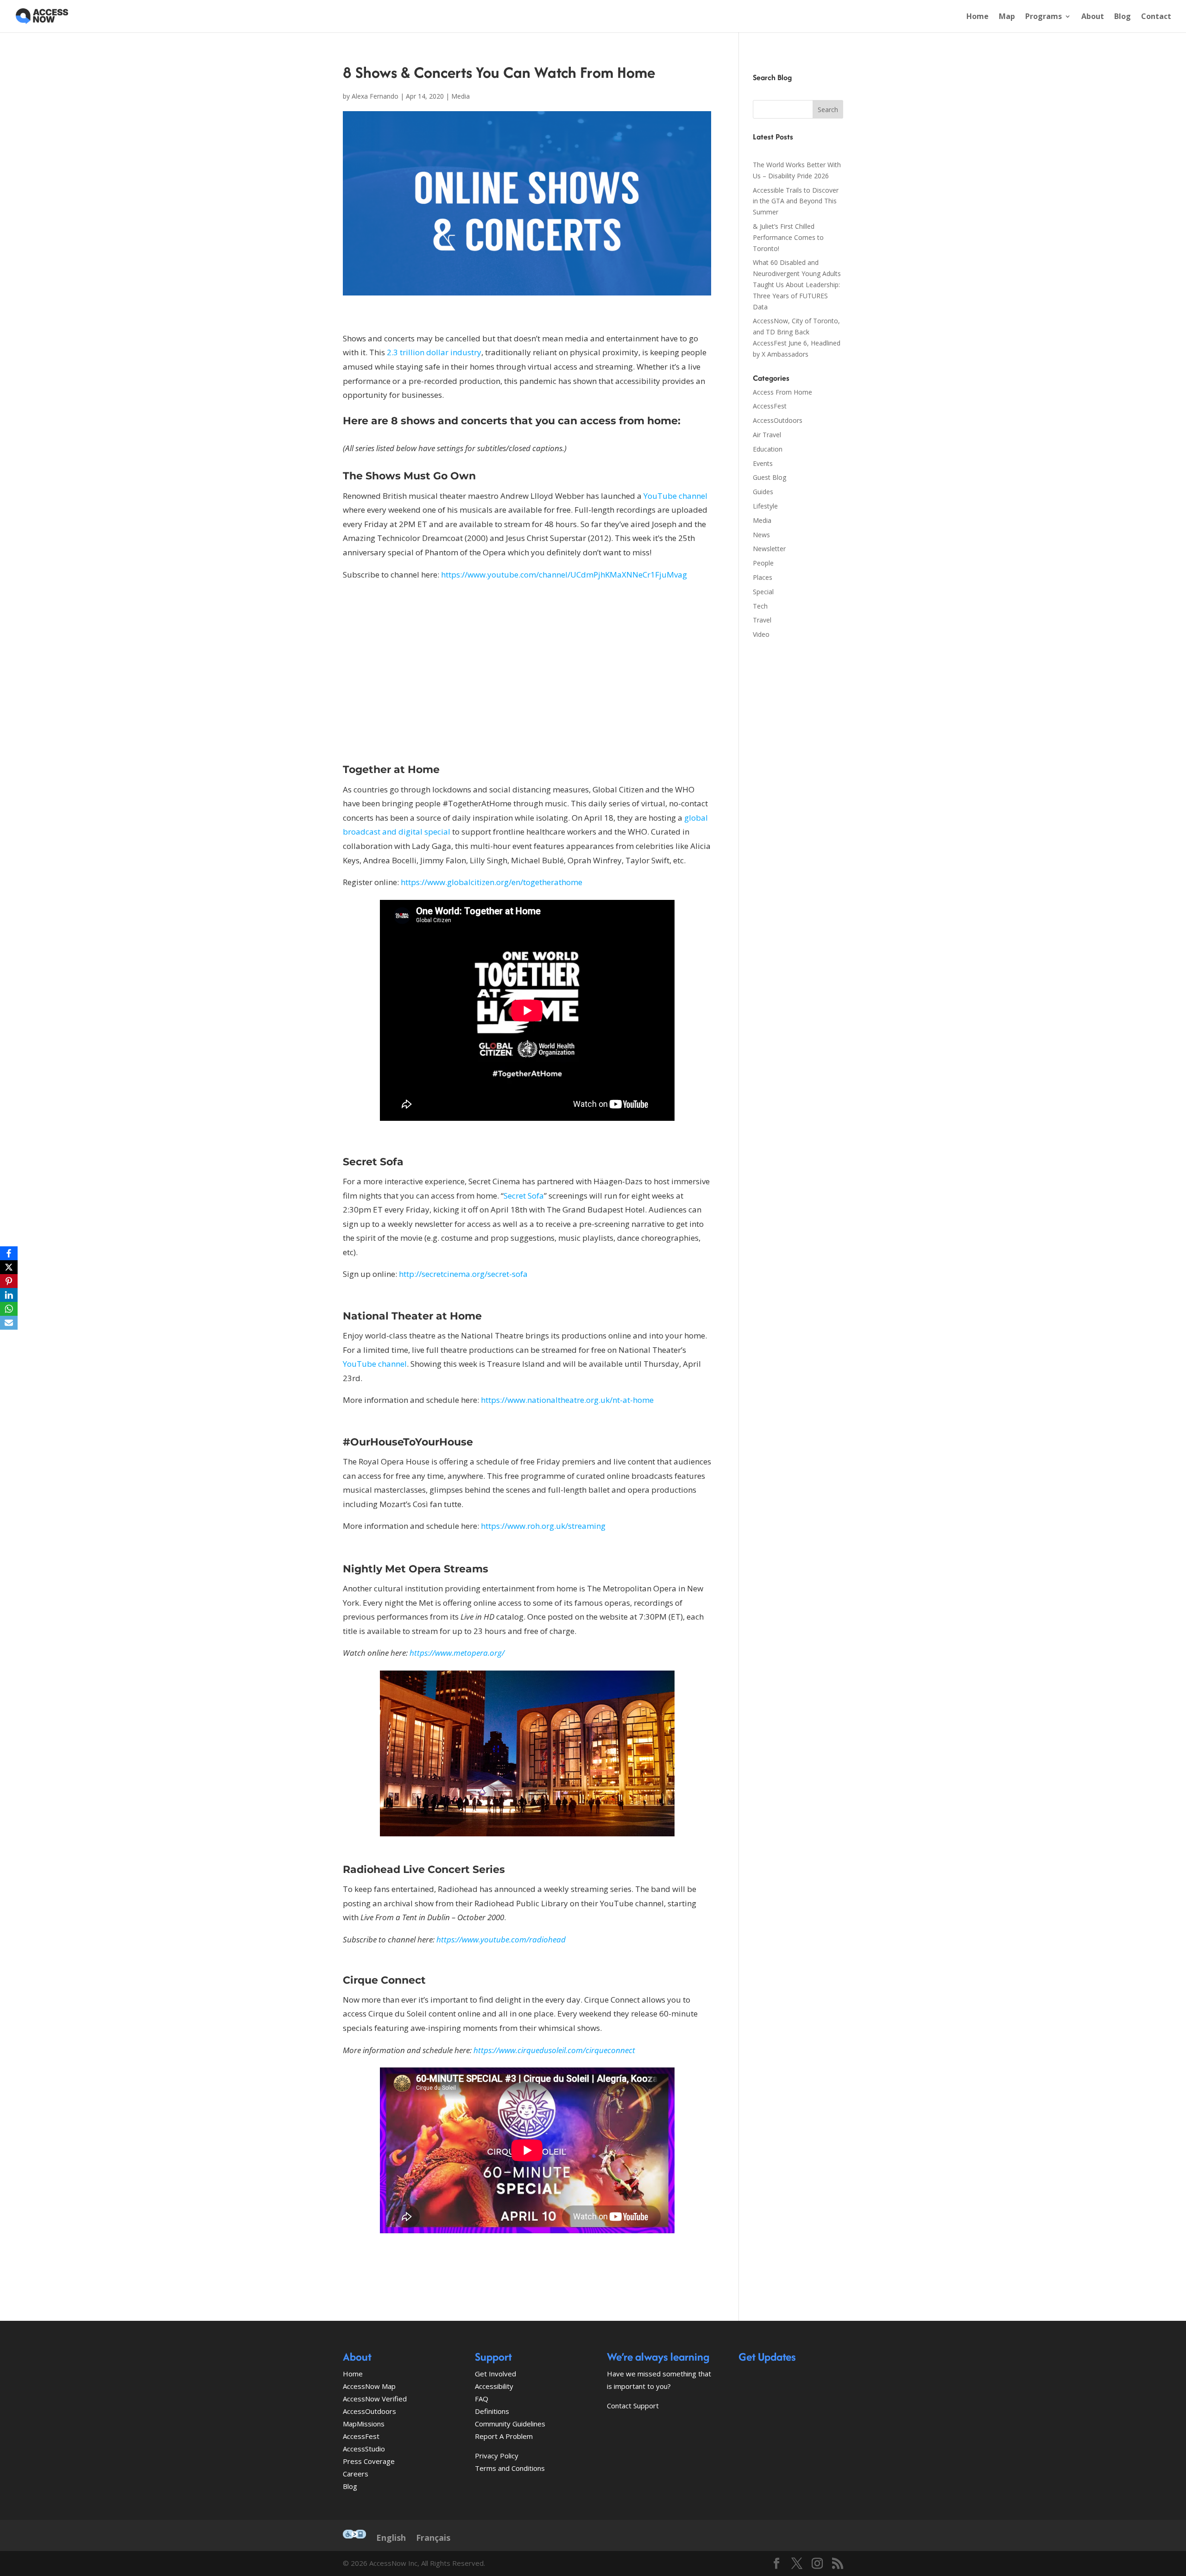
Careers (356, 2474)
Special (763, 592)
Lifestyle (765, 506)
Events (763, 463)
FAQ (482, 2399)
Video (761, 634)
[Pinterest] (9, 1281)
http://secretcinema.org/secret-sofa (463, 1274)
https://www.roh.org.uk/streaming (543, 1526)
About (1093, 17)
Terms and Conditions (510, 2468)
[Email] (9, 1323)
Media (461, 96)
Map (1007, 17)
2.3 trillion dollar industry (434, 352)
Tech (760, 606)
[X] (9, 1267)
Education (768, 449)
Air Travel (767, 435)
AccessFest (770, 406)
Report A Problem (504, 2436)
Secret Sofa (524, 1196)
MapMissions (364, 2424)
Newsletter (769, 549)
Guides (763, 492)
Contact (1156, 17)
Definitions (492, 2411)
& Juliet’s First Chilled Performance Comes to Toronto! (788, 237)
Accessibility (494, 2386)
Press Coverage (369, 2461)
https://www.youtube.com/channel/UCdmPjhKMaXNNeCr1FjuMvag (564, 575)
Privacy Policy (497, 2456)
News (761, 535)
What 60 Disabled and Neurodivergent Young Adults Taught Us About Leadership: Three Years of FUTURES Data (797, 284)
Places (763, 577)
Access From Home (782, 392)
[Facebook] (9, 1253)
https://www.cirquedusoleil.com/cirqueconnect (554, 2050)
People (763, 563)
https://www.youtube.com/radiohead (501, 1939)
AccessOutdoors (778, 420)
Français (433, 2538)
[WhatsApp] (9, 1309)
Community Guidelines (510, 2424)
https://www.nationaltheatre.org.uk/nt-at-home (567, 1400)
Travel (762, 620)
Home (978, 17)
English (391, 2538)
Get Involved (495, 2374)
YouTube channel (675, 496)
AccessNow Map (369, 2386)
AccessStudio (364, 2449)
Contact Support (633, 2406)
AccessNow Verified (375, 2399)
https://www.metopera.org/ (457, 1653)
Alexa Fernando (375, 96)
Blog (1123, 17)
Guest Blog (770, 477)
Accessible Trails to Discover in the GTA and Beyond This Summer (796, 201)
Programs (1044, 17)
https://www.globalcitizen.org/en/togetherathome (492, 882)
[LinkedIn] (9, 1295)
